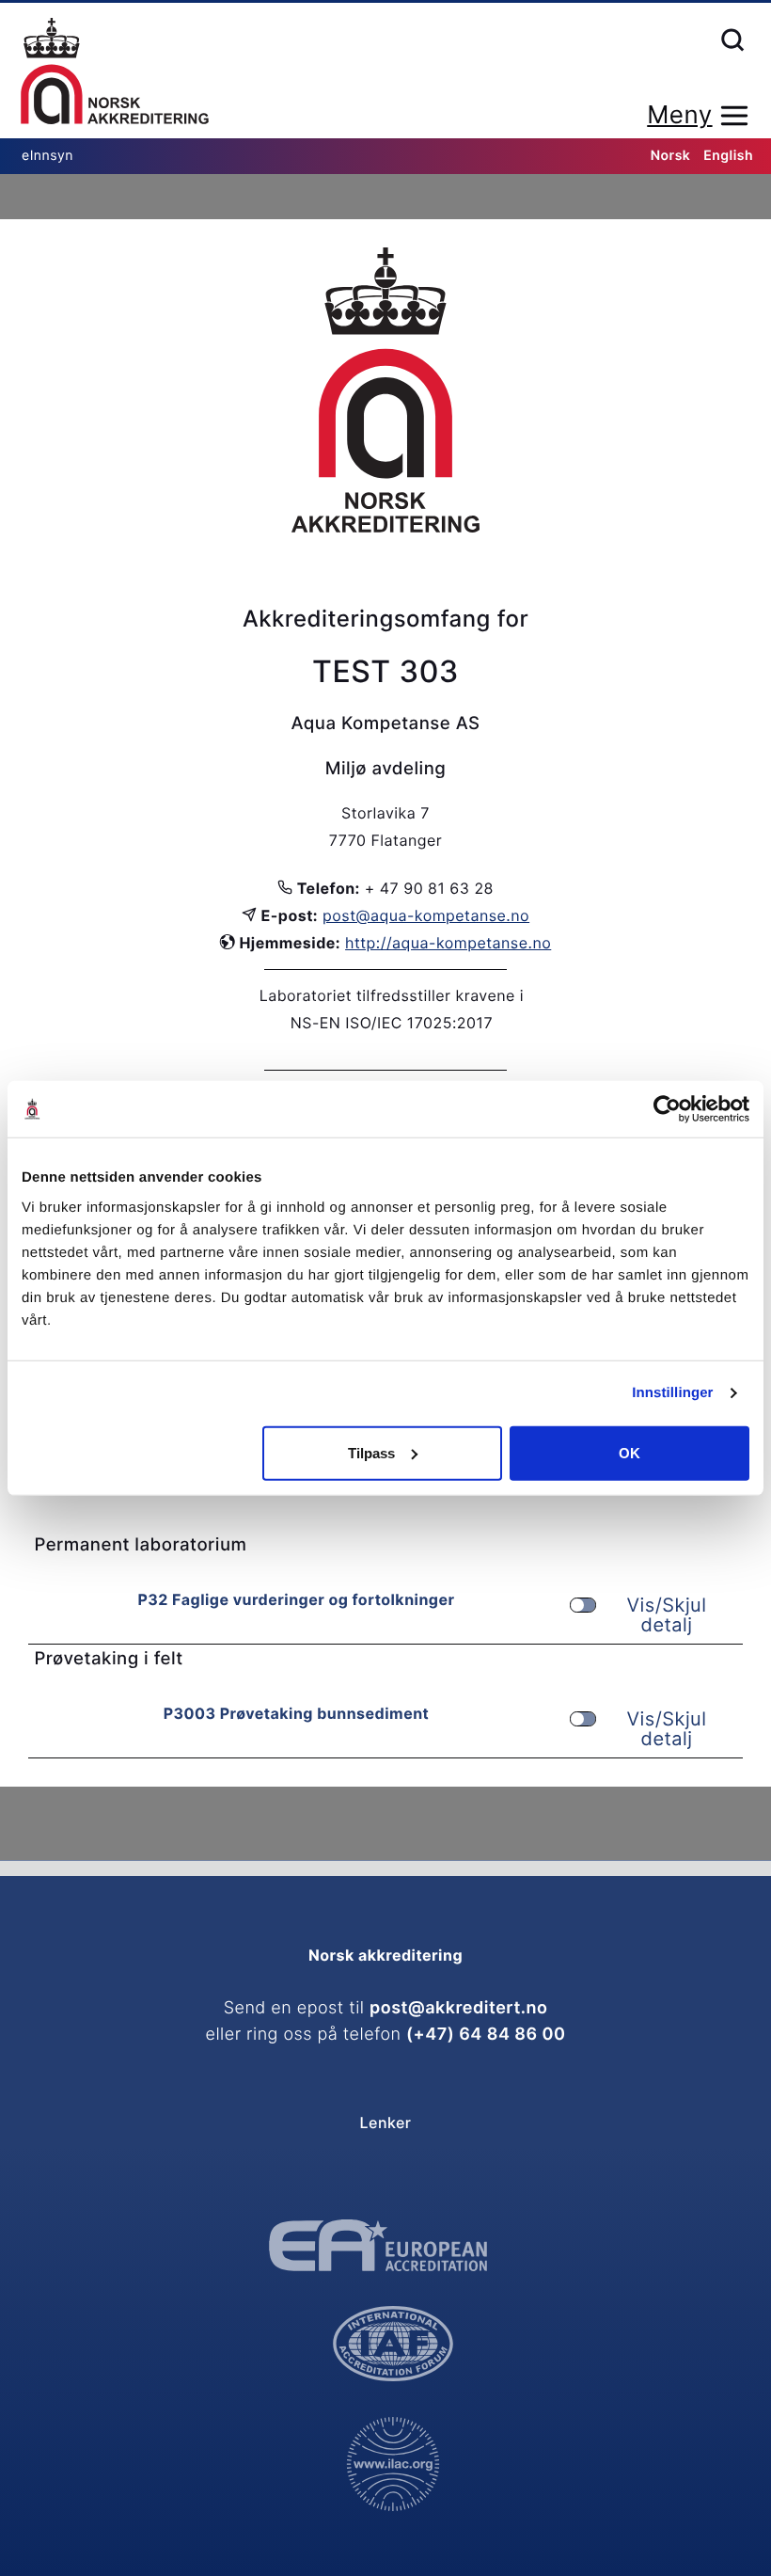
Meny (679, 115)
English (728, 156)
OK (629, 1452)
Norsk (671, 156)
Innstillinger (672, 1393)
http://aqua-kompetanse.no (448, 943)
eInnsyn (47, 156)
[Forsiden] (115, 72)
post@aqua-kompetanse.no (426, 915)
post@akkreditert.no (458, 2008)
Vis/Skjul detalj (667, 1615)
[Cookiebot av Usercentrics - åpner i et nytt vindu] (667, 1109)
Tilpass (371, 1452)
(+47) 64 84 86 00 (486, 2035)
